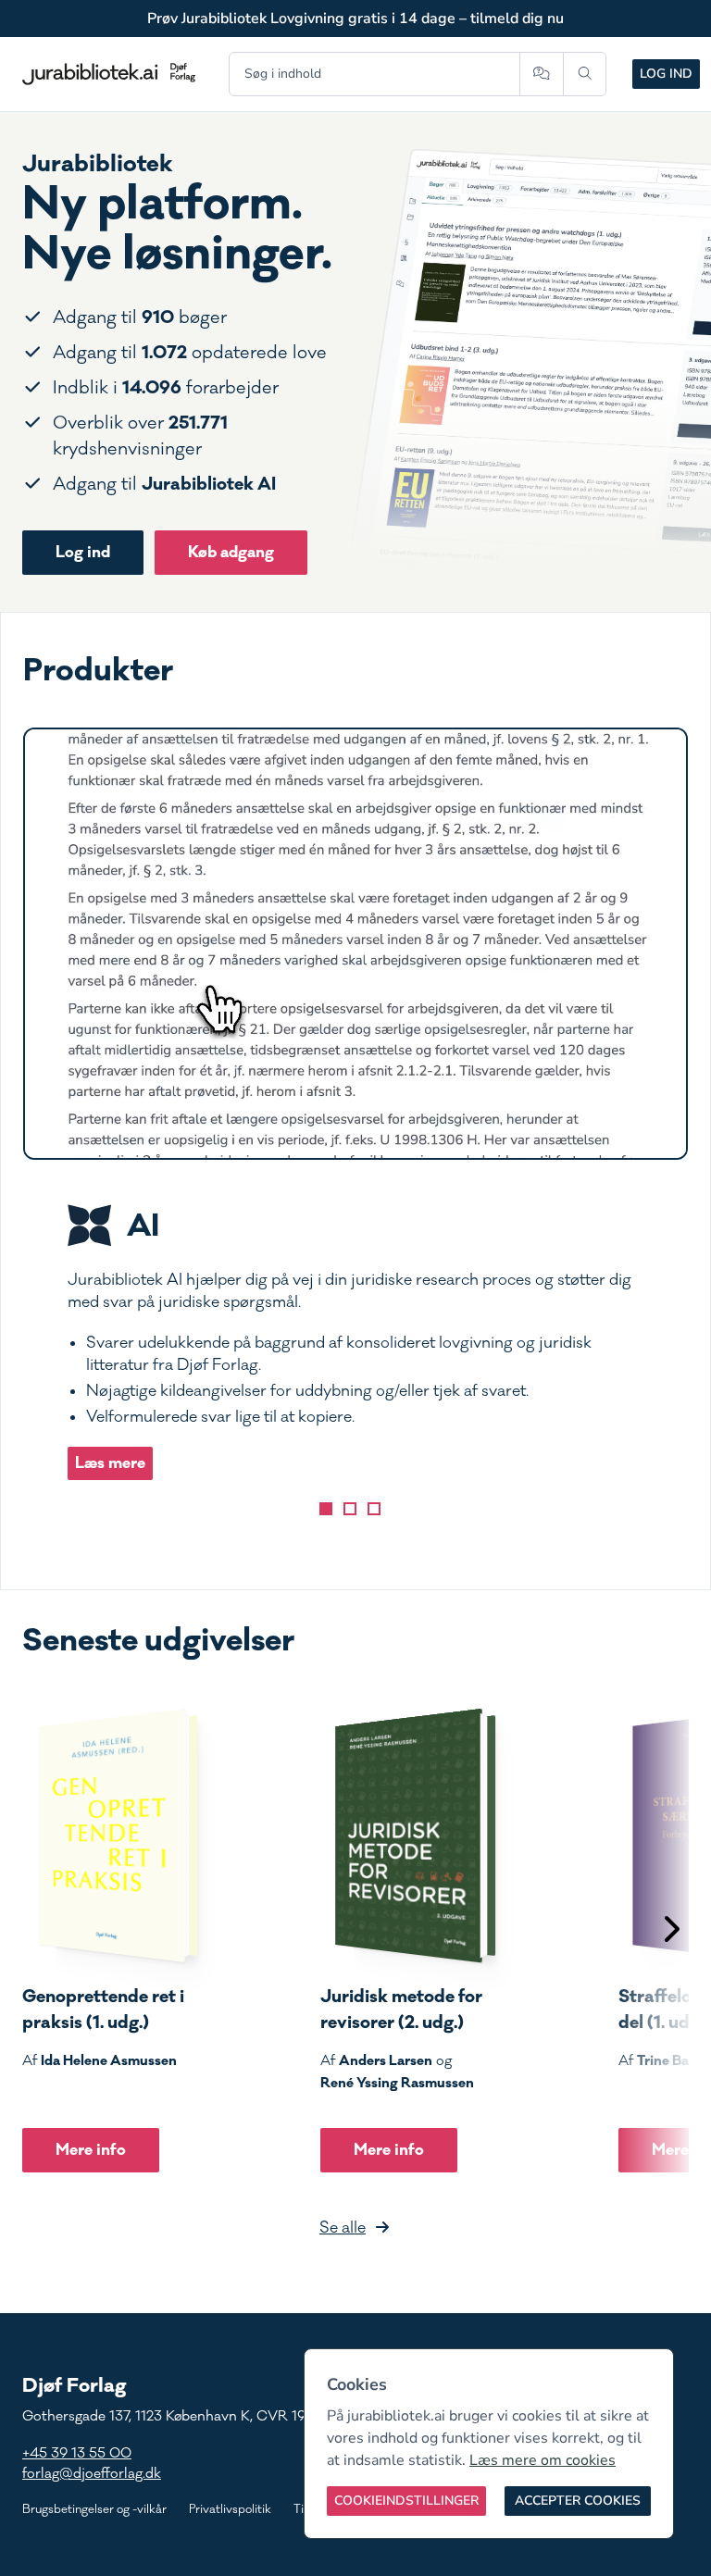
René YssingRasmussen (397, 2083)
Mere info (91, 2150)
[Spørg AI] (541, 74)
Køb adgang (231, 552)
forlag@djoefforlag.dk (92, 2474)
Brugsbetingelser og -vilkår (94, 2509)
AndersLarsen (386, 2060)
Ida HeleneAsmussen (109, 2060)
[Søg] (585, 74)
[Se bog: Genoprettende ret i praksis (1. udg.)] (110, 1836)
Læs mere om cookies (543, 2460)
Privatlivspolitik (230, 2509)
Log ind (666, 74)
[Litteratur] (374, 1509)
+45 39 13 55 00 (77, 2453)
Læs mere (110, 1463)
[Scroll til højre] (670, 1931)
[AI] (326, 1509)
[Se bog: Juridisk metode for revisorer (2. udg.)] (408, 1836)
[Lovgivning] (350, 1509)
